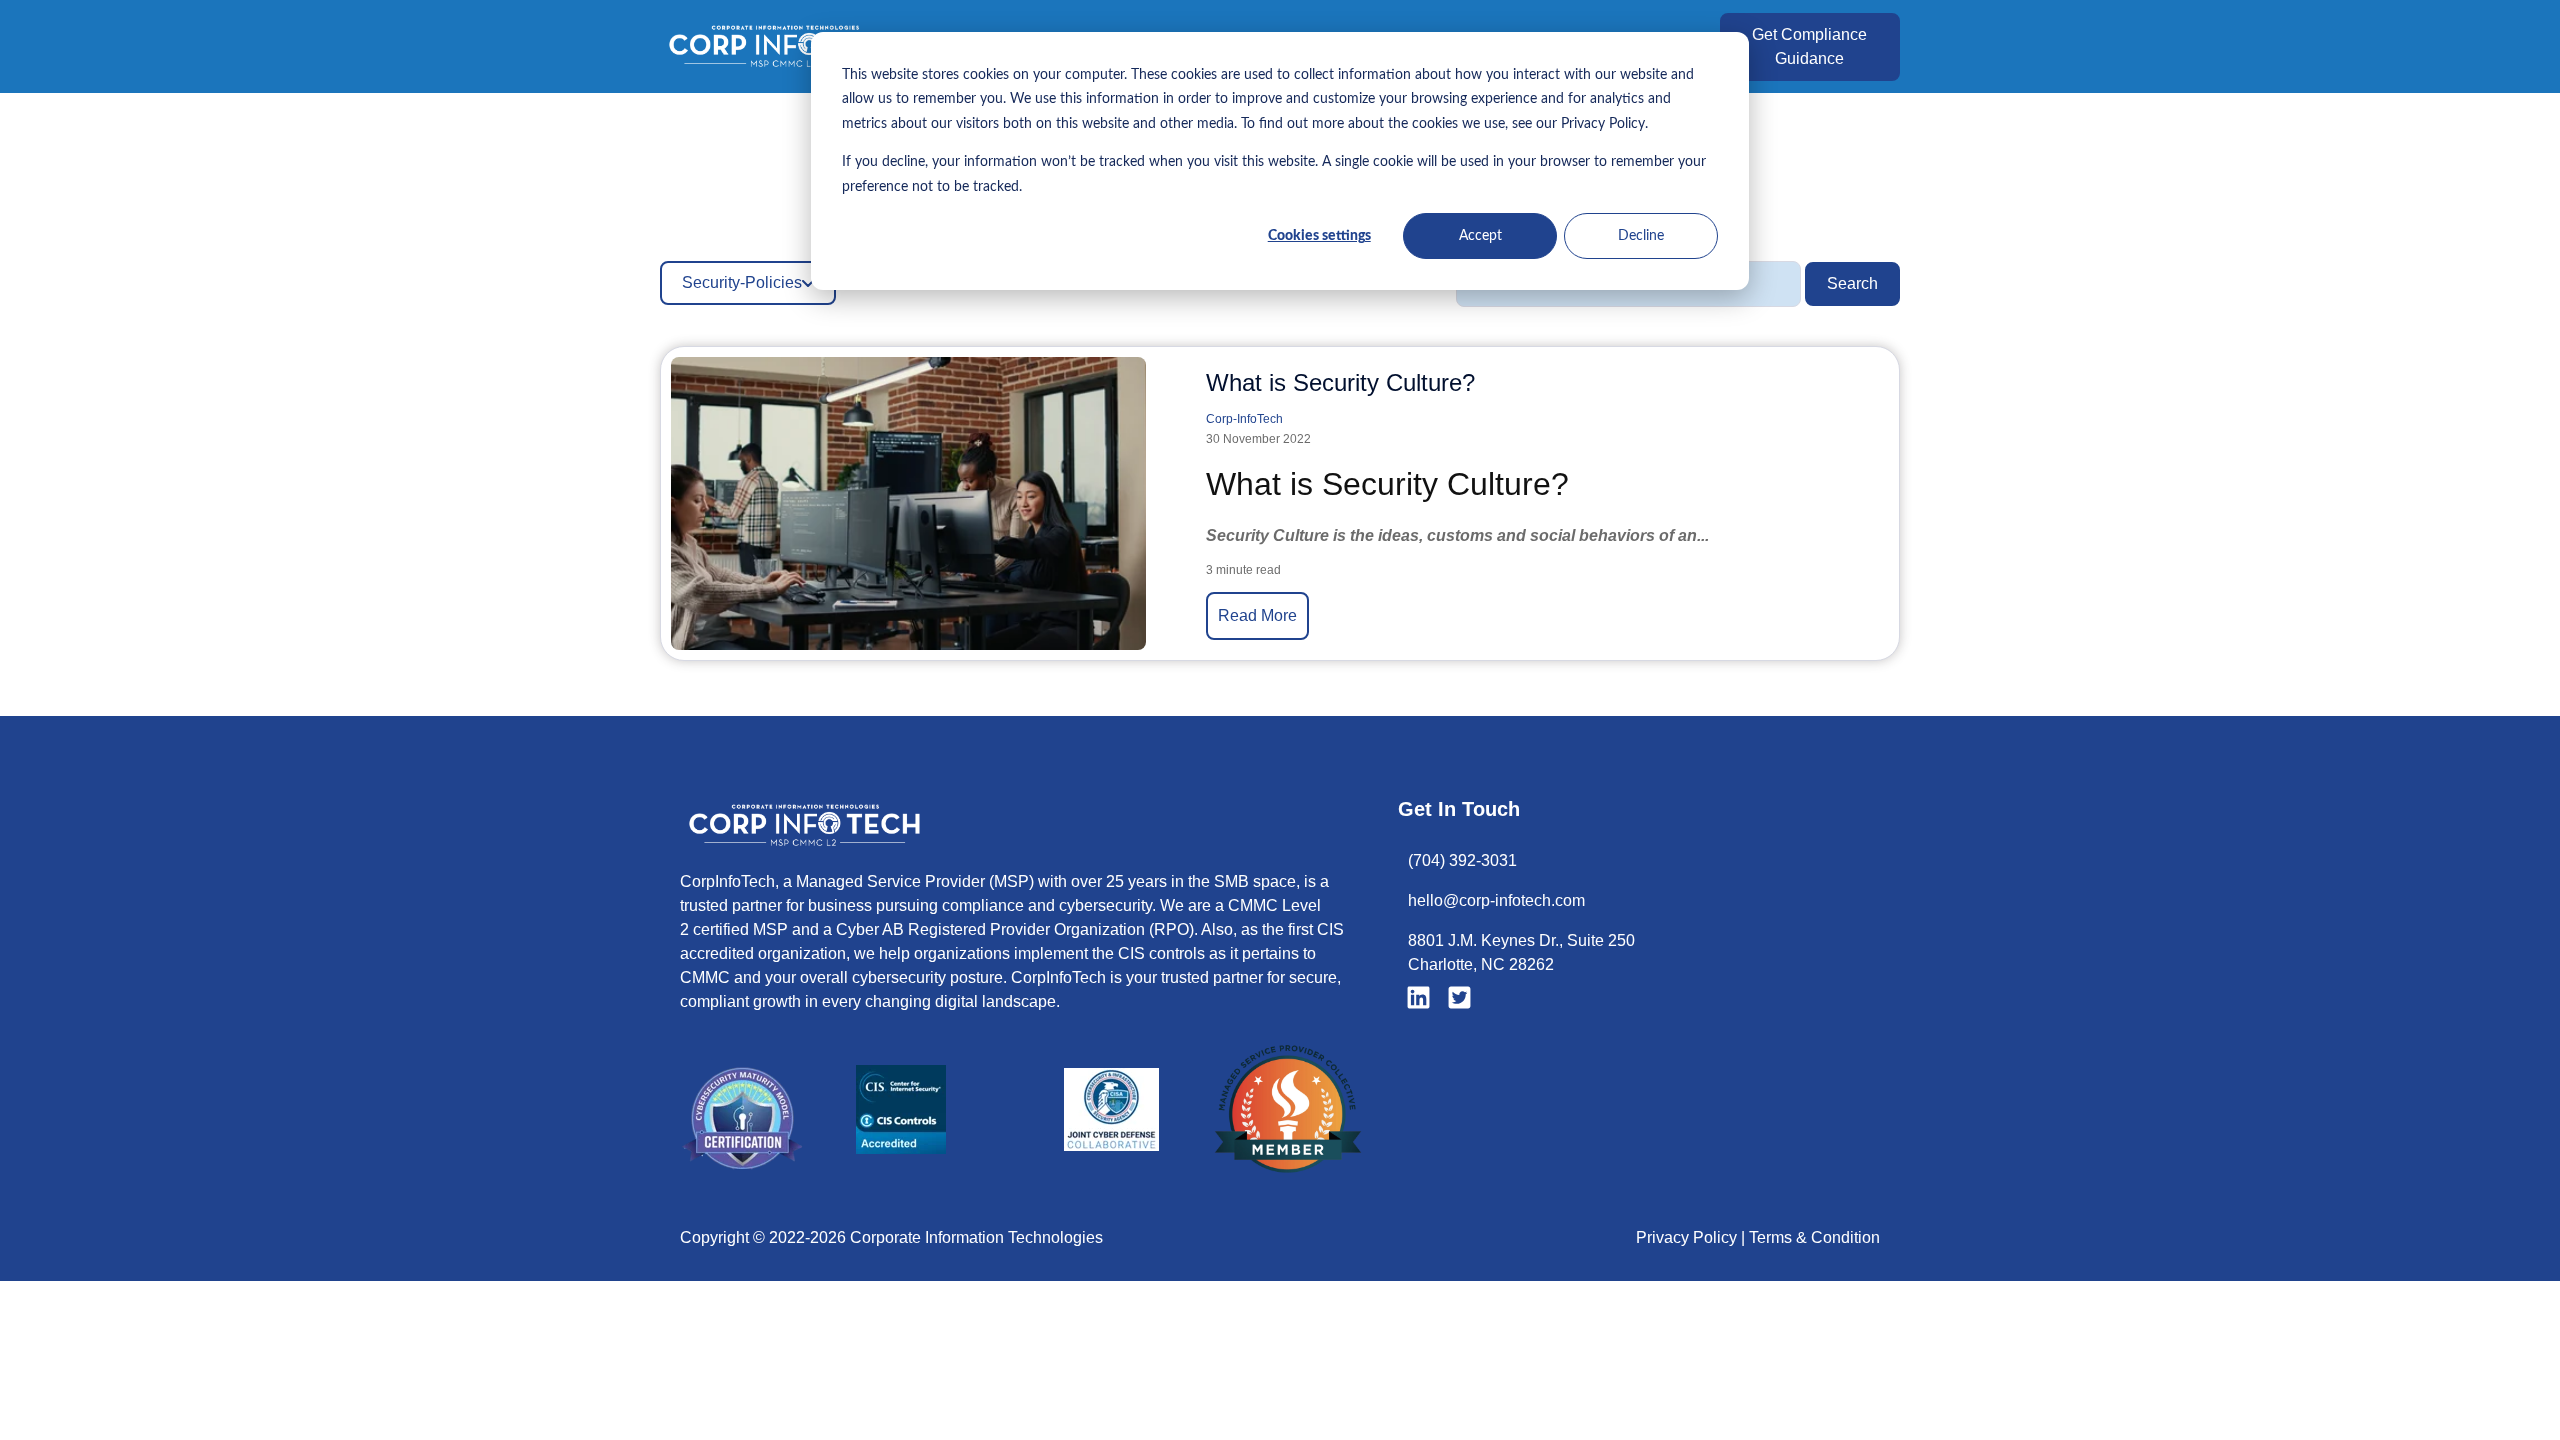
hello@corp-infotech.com (1496, 900)
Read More (1257, 615)
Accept (1480, 236)
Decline (1641, 236)
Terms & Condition (1814, 1237)
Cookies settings (1319, 236)
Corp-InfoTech (1244, 419)
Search (1852, 283)
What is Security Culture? (1340, 382)
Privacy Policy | (1692, 1237)
